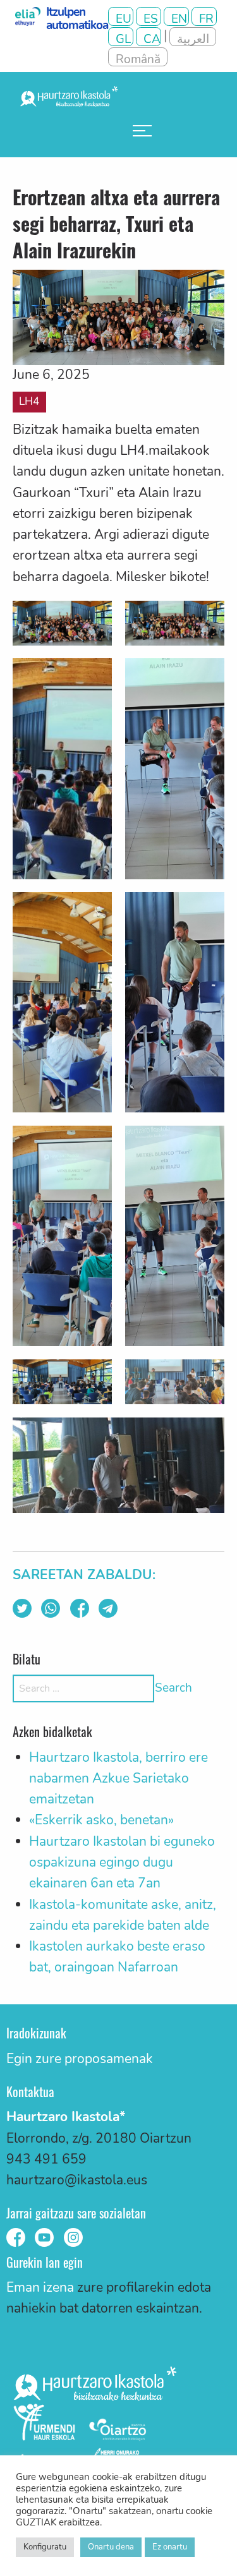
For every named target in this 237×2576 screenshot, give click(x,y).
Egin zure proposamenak (80, 2059)
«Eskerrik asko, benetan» (101, 1820)
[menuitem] (142, 131)
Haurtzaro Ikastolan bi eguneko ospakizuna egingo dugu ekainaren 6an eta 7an (122, 1863)
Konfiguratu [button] (45, 2547)
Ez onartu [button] (170, 2547)
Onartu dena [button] (111, 2547)
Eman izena (40, 2287)
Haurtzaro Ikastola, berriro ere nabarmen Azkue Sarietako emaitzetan (118, 1779)
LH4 (29, 401)
